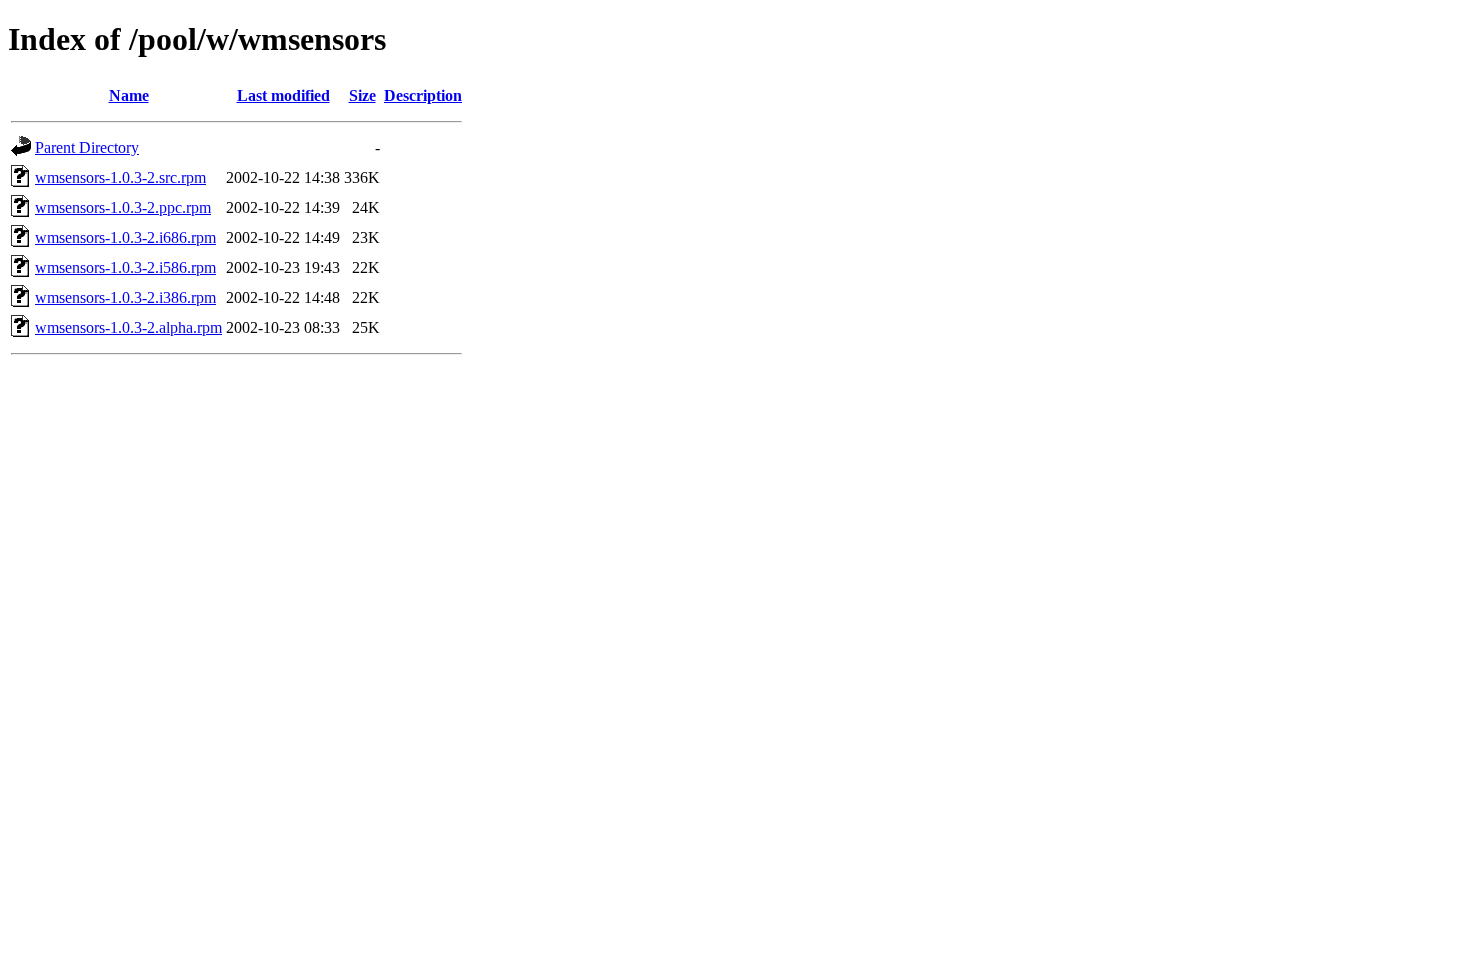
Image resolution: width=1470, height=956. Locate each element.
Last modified (283, 95)
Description (423, 95)
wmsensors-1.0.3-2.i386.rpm (125, 297)
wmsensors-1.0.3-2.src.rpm (120, 177)
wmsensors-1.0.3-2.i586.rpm (125, 267)
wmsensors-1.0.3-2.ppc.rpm (123, 207)
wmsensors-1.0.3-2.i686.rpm (125, 237)
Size (362, 95)
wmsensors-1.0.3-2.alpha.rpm (128, 327)
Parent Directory (87, 147)
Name (129, 95)
